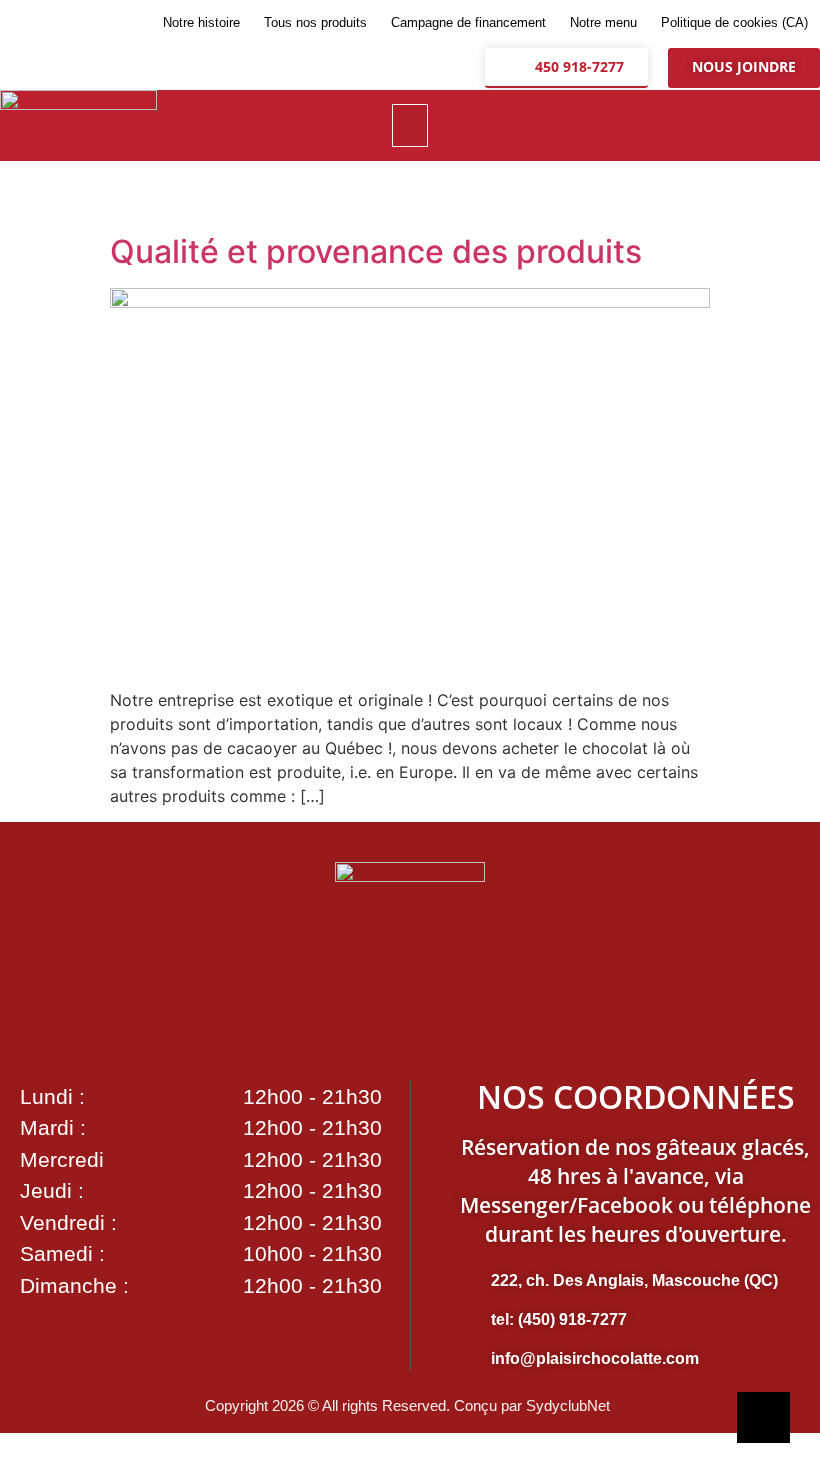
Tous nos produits (315, 22)
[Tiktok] (782, 126)
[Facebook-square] (682, 126)
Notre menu (603, 22)
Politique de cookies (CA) (734, 22)
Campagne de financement (468, 22)
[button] (410, 125)
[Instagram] (732, 126)
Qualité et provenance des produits (376, 251)
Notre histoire (201, 22)
